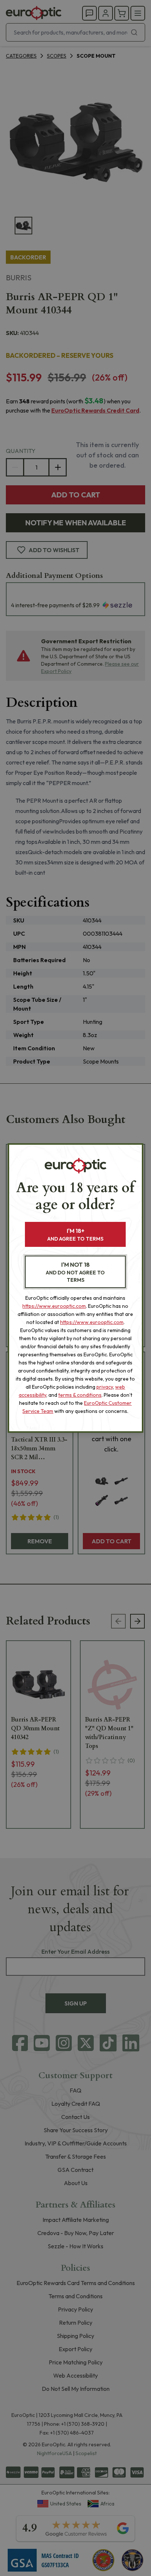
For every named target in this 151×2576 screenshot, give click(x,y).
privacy (105, 1387)
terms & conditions (80, 1395)
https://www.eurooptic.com (54, 1306)
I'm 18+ (75, 1235)
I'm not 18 (75, 1272)
